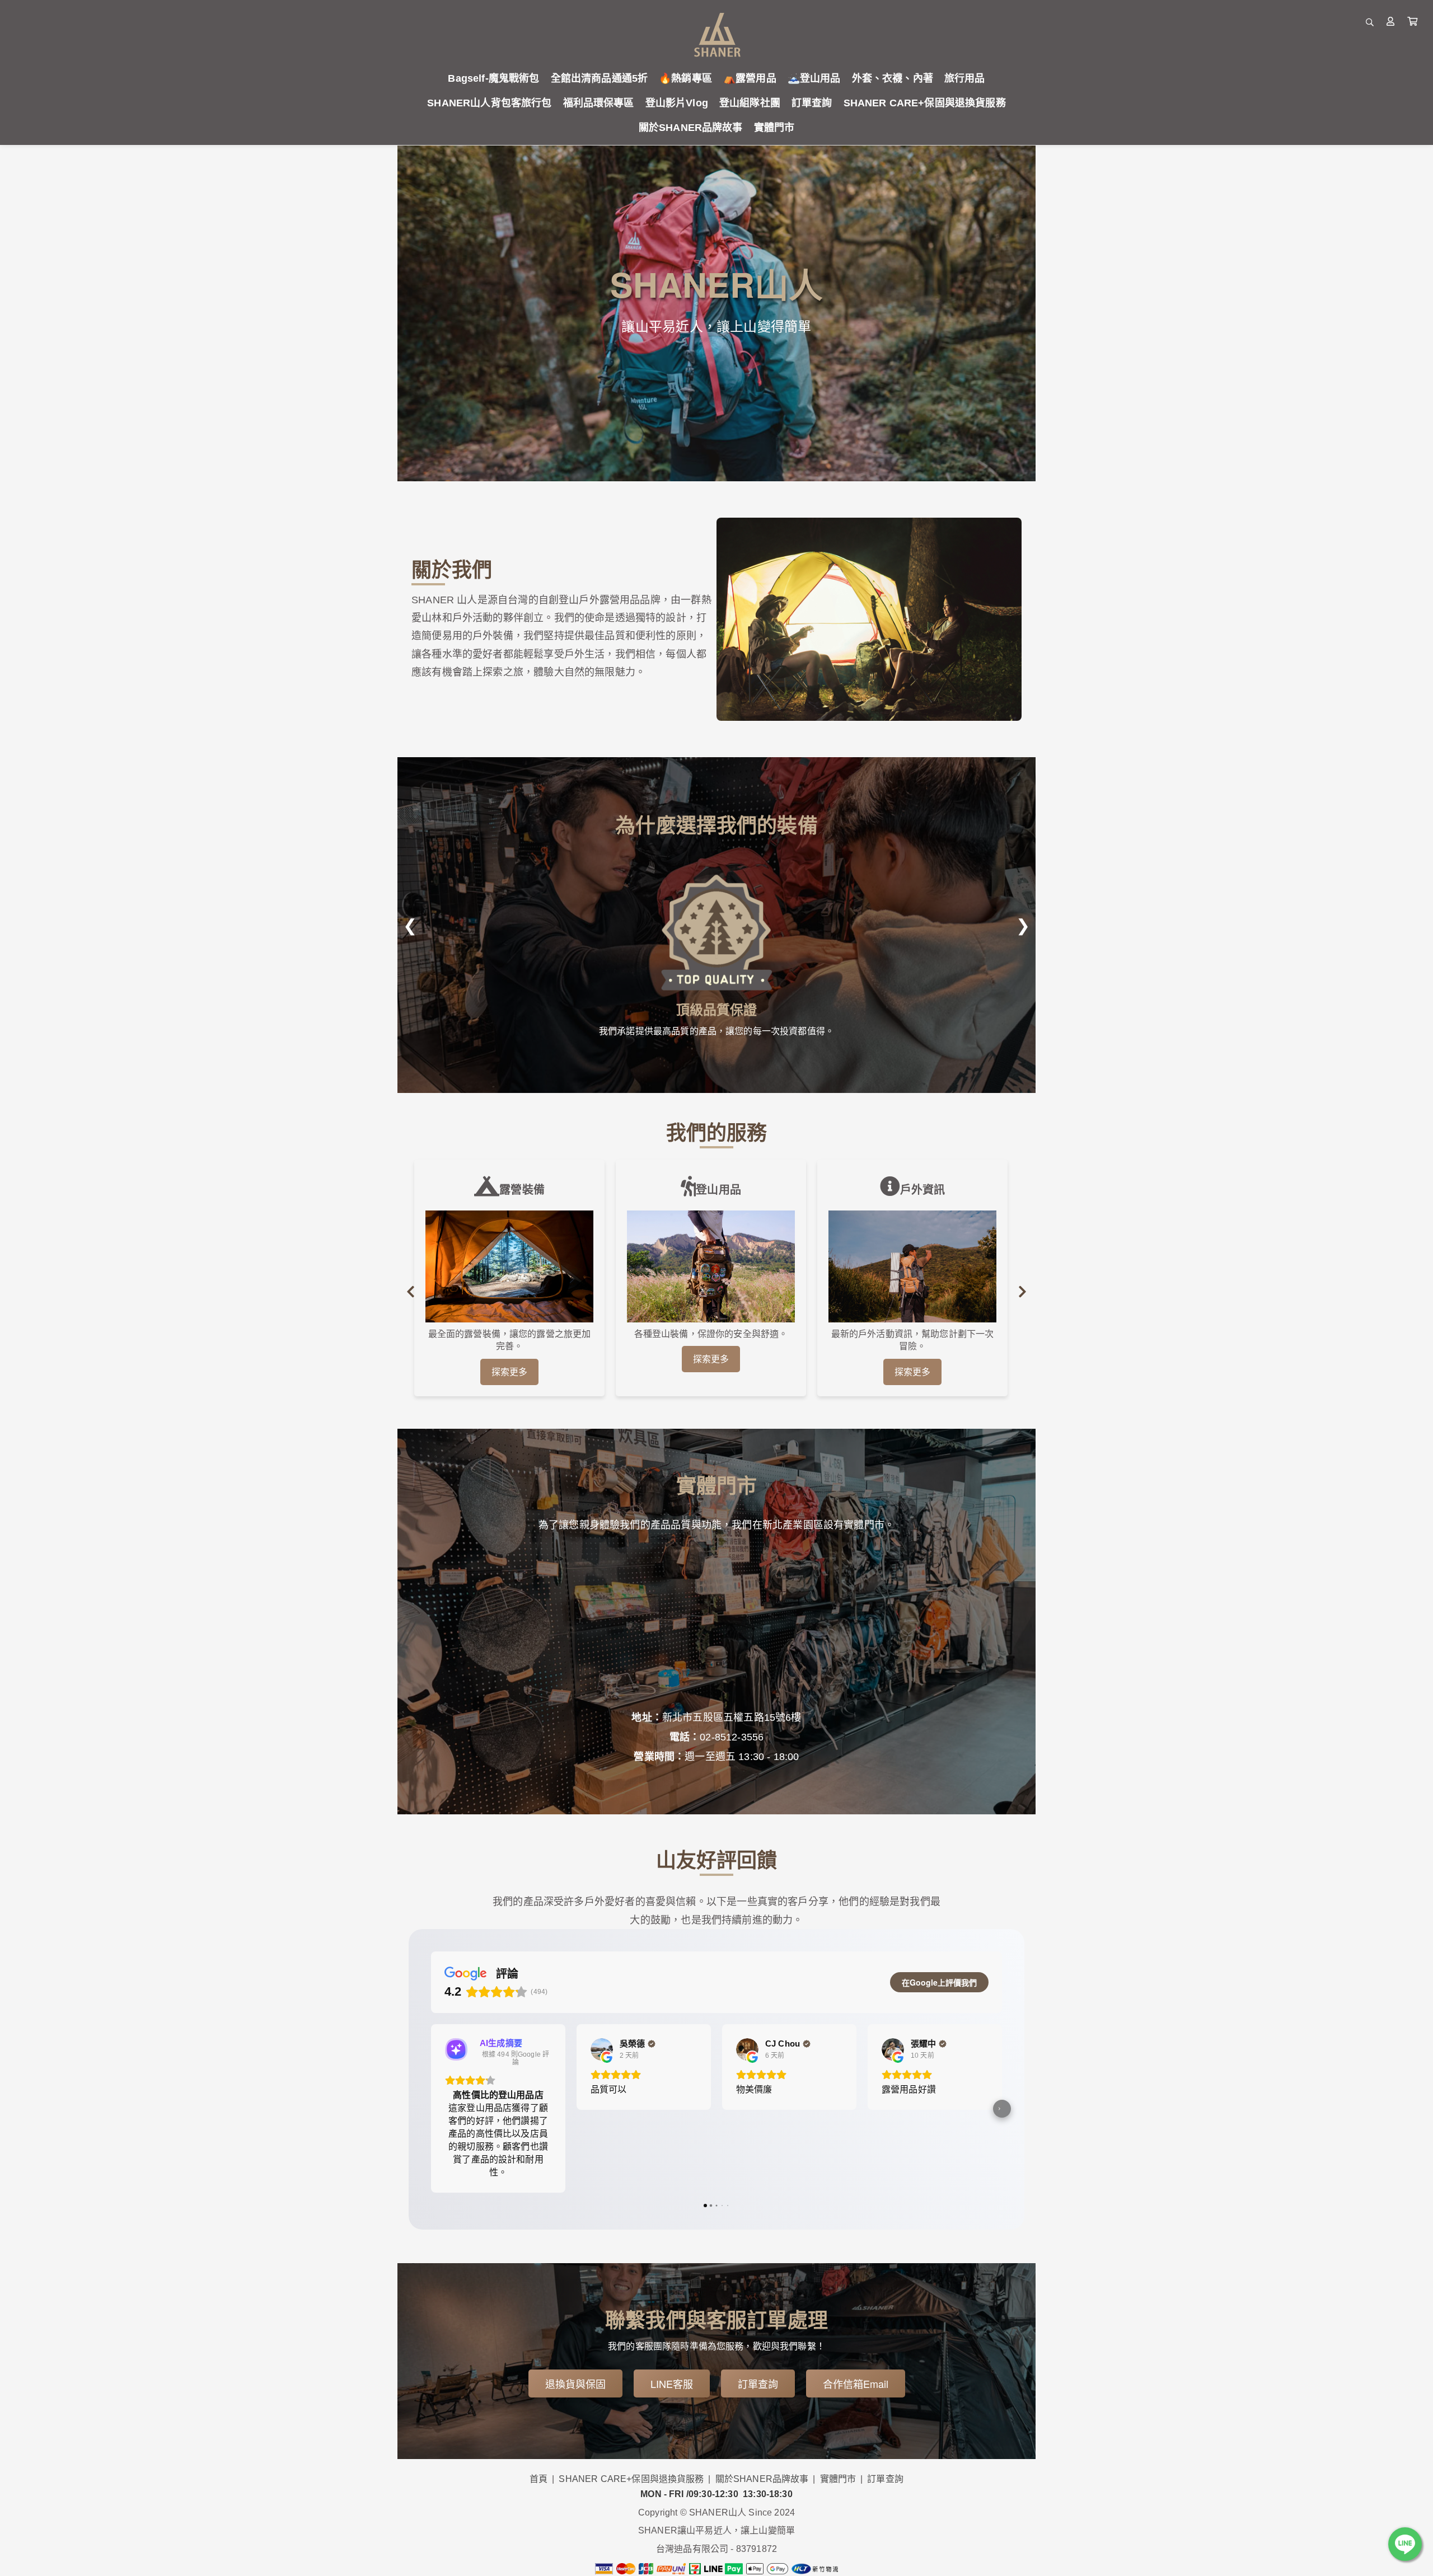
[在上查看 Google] (602, 2049)
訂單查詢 (758, 2383)
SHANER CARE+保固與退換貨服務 (631, 2479)
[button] (431, 2109)
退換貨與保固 (575, 2383)
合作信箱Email (856, 2383)
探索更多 (510, 1372)
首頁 (538, 2479)
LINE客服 (672, 2383)
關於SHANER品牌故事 (762, 2479)
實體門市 (838, 2479)
